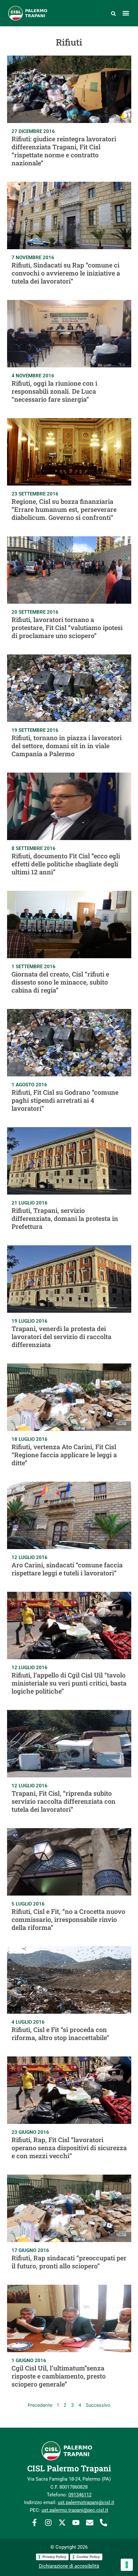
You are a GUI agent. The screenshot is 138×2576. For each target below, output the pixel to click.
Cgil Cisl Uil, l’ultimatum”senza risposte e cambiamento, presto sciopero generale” (59, 2376)
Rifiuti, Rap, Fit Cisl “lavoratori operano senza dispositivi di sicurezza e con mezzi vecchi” (69, 2148)
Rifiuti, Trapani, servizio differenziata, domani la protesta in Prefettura (65, 1218)
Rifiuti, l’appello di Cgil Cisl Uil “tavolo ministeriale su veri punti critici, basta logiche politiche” (69, 1683)
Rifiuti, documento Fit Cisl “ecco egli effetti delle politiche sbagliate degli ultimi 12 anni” (66, 864)
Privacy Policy (54, 2557)
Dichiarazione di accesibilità (69, 2566)
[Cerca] (113, 13)
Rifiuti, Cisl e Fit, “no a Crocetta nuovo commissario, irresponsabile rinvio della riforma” (68, 1919)
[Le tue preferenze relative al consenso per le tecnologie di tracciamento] (127, 2565)
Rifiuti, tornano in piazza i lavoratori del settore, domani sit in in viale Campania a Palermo (67, 746)
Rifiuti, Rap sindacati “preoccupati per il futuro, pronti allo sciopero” (69, 2262)
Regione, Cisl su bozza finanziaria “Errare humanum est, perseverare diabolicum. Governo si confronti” (64, 509)
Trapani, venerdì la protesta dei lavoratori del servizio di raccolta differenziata (61, 1336)
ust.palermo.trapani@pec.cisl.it (75, 2510)
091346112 (80, 2495)
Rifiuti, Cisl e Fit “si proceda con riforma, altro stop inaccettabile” (60, 2033)
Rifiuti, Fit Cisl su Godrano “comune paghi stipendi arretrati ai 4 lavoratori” (65, 1100)
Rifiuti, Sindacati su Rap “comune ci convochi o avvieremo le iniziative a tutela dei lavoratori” (66, 273)
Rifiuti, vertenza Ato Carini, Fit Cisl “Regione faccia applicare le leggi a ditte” (64, 1455)
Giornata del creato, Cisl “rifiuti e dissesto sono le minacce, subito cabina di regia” (60, 982)
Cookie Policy (88, 2557)
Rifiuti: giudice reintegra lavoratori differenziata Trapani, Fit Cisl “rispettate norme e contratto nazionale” (64, 151)
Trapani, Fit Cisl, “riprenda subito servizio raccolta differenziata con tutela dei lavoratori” (64, 1801)
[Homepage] (32, 13)
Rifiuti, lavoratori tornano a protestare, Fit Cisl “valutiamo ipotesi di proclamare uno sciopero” (67, 627)
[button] (126, 13)
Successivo (98, 2405)
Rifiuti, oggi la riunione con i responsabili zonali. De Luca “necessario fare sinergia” (54, 391)
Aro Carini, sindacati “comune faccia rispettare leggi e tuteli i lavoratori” (67, 1569)
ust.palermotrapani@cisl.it (86, 2502)
